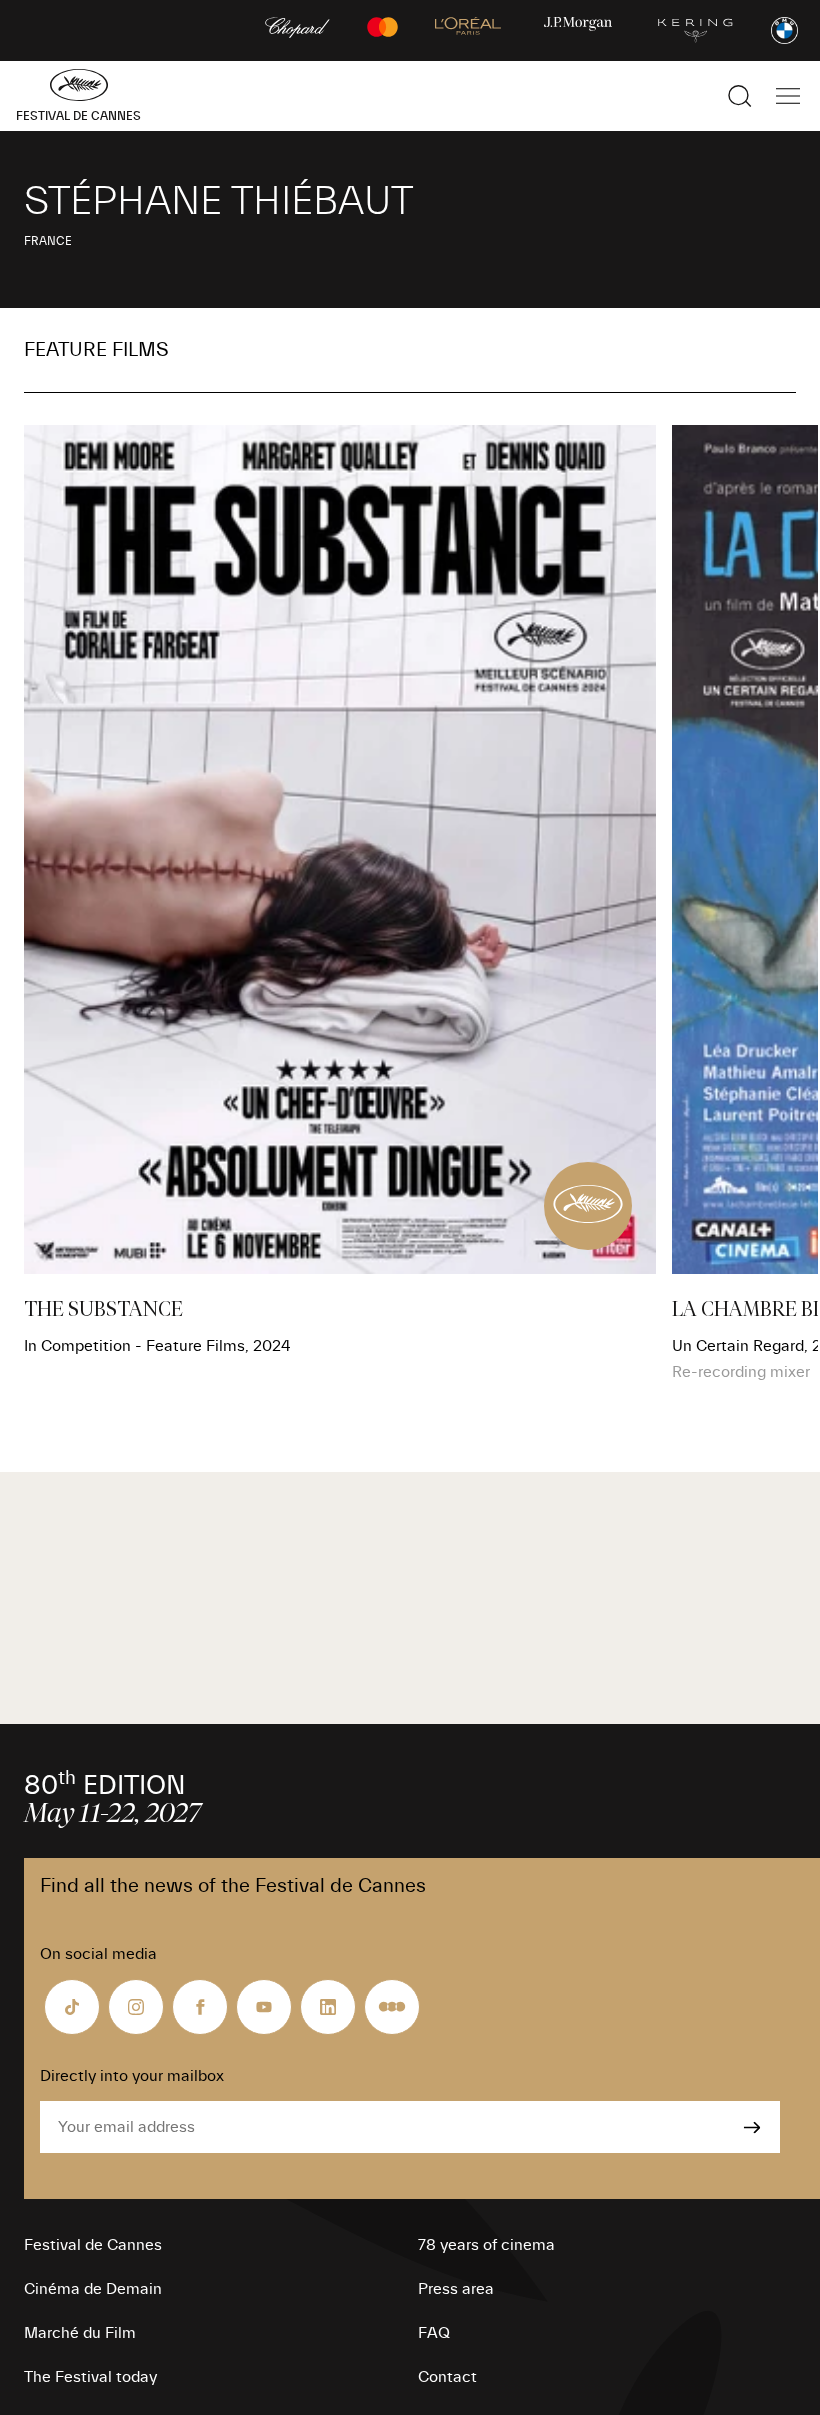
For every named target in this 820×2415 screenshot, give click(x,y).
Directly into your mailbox (132, 2076)
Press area (456, 2289)
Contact (447, 2377)
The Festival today (90, 2377)
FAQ (434, 2333)
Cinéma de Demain (93, 2289)
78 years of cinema (486, 2245)
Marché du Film (80, 2333)
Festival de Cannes (93, 2245)
